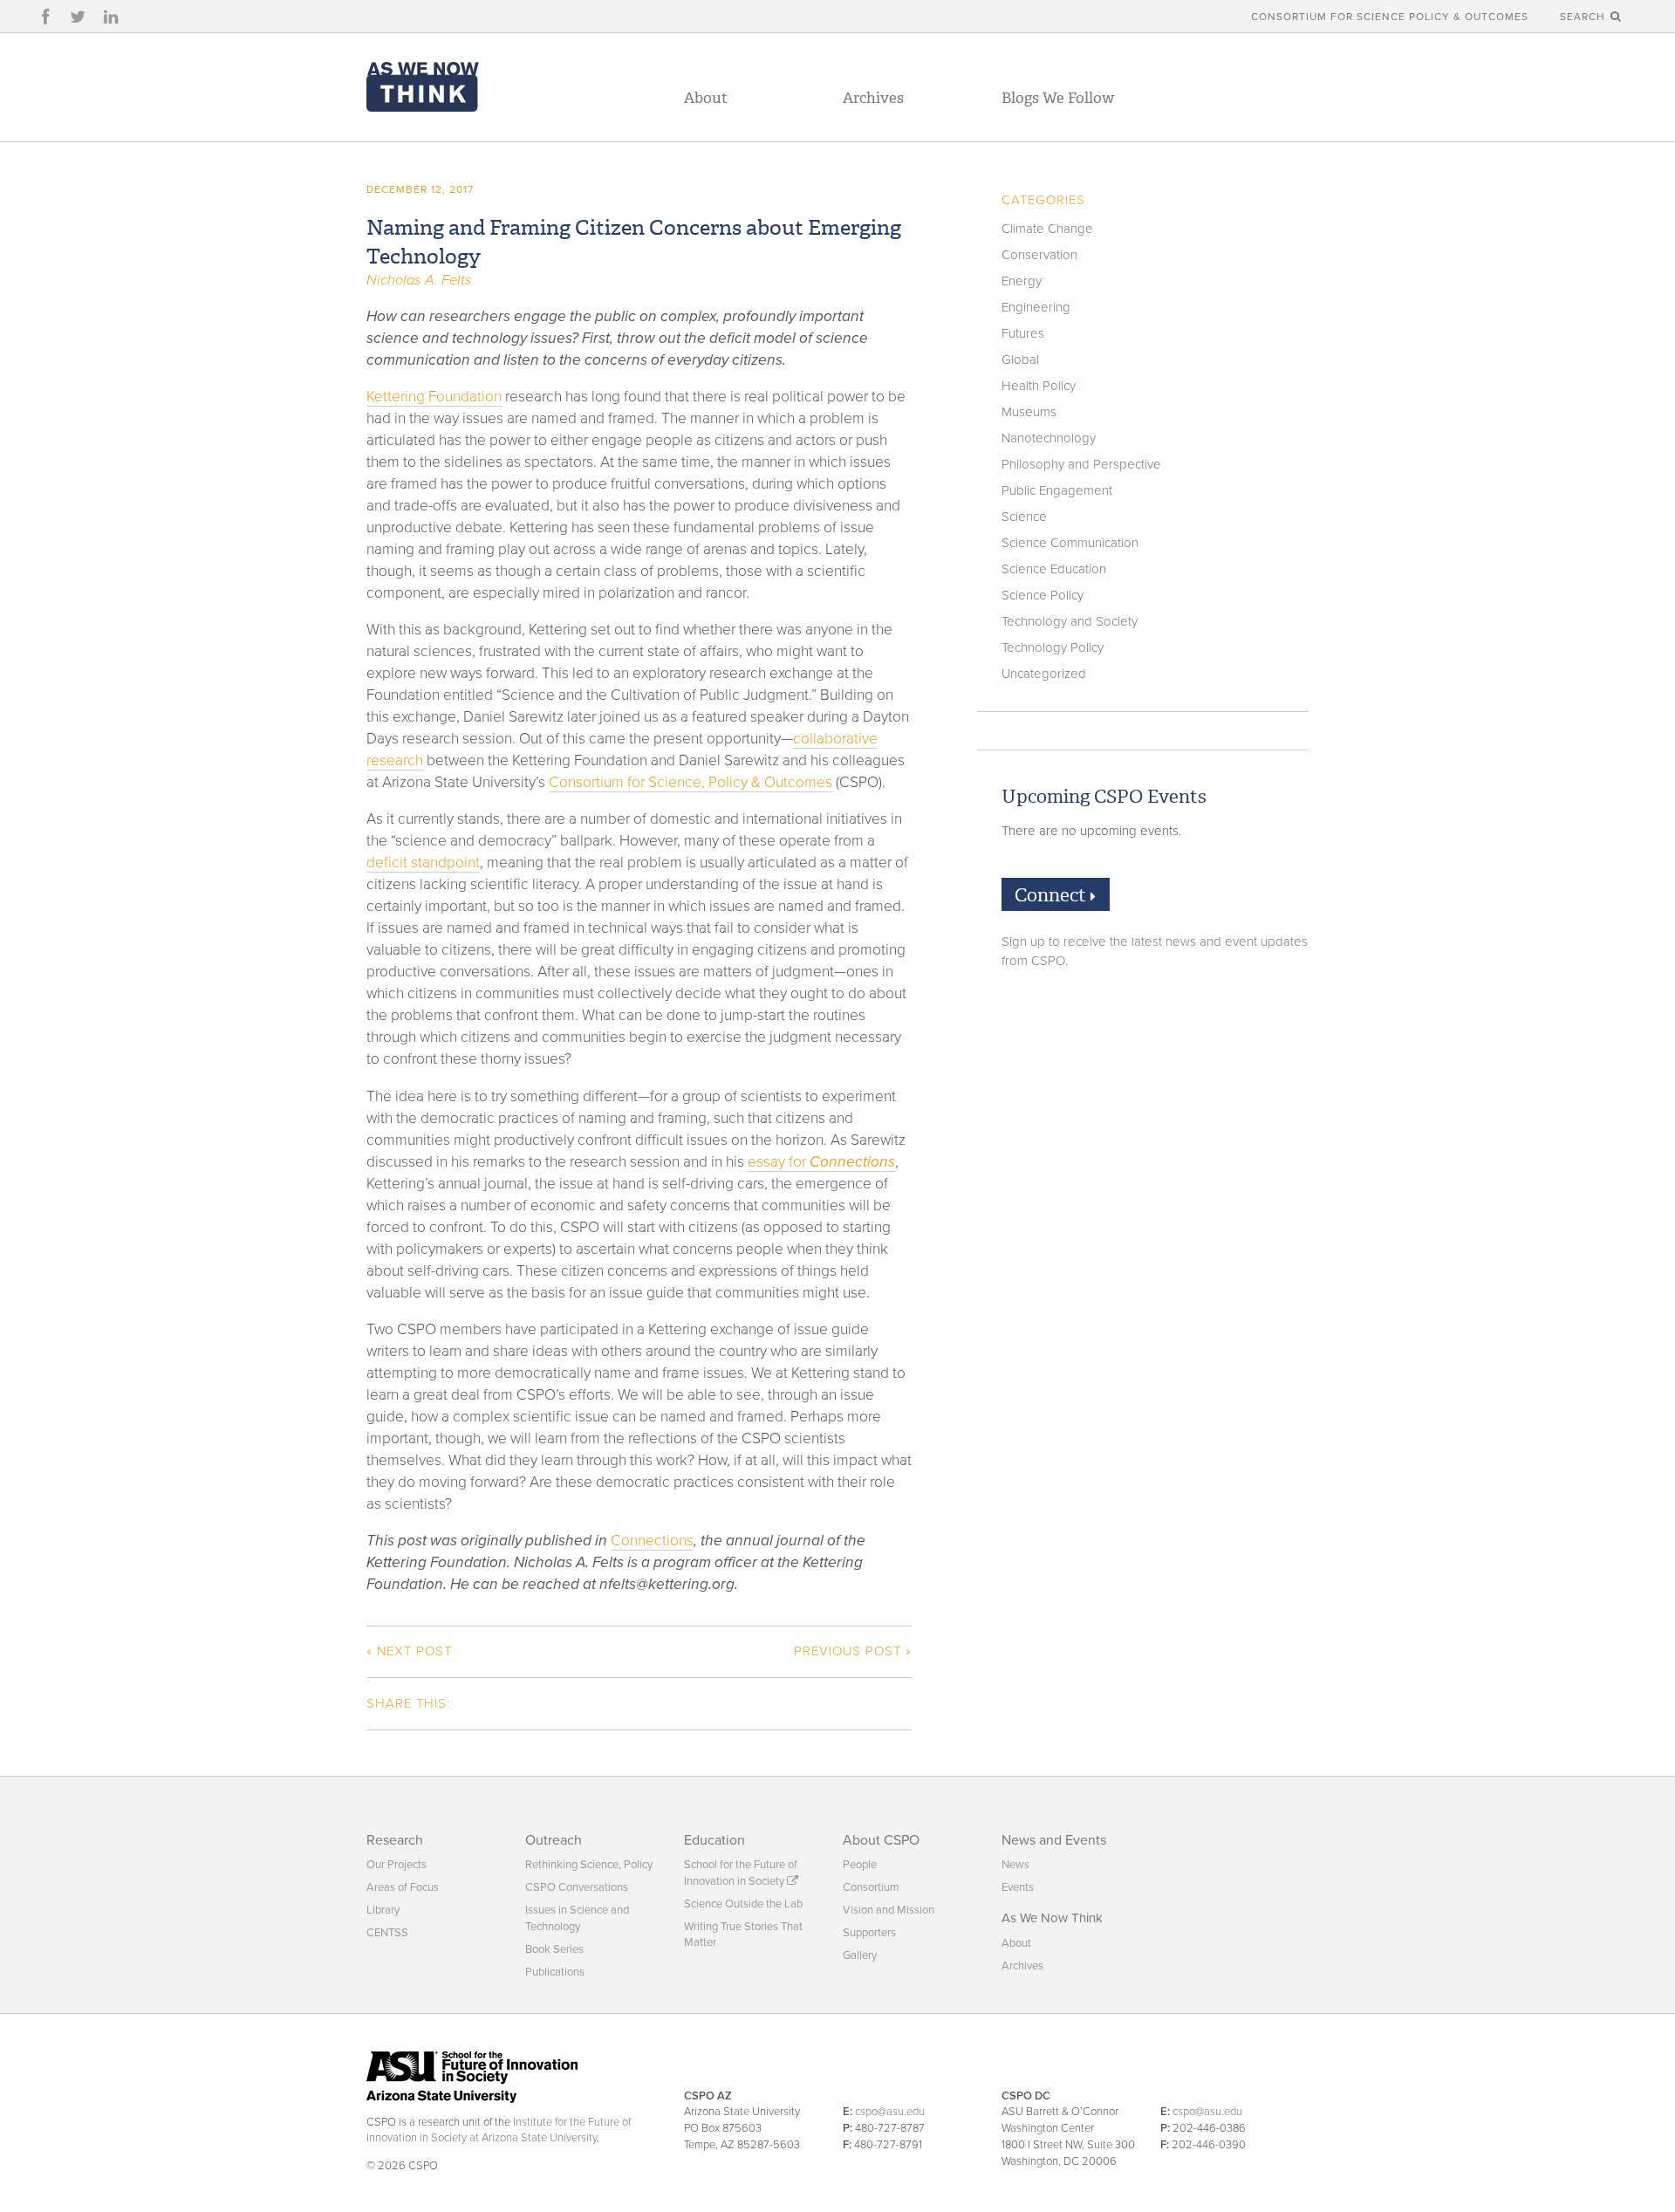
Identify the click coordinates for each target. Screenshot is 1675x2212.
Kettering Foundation (434, 397)
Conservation (1039, 255)
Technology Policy (1053, 647)
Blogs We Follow (1058, 98)
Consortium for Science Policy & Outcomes (1390, 17)
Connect (1053, 895)
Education (714, 1840)
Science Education (1054, 569)
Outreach (554, 1840)
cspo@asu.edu (890, 2112)
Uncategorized (1044, 674)
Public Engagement (1057, 490)
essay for (821, 1162)
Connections (652, 1541)
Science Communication (1070, 543)
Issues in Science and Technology (577, 1918)
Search (1584, 17)
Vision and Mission (889, 1910)
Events (1018, 1887)
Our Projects (397, 1865)
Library (383, 1910)
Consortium (871, 1887)
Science (1024, 517)
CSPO (423, 86)
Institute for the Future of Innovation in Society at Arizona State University (499, 2130)
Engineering (1036, 307)
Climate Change (1047, 229)
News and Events (1054, 1840)
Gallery (860, 1955)
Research (395, 1840)
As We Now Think (1052, 1918)
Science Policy (1043, 595)
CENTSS (387, 1933)
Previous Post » (853, 1651)
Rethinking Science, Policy (589, 1865)
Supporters (869, 1933)
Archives (873, 98)
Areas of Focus (403, 1887)
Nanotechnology (1049, 438)
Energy (1022, 281)
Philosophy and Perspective (1081, 464)
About (706, 98)
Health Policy (1039, 386)
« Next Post (409, 1651)
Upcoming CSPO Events (1104, 797)
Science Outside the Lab (743, 1904)
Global (1020, 360)
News (1015, 1865)
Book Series (554, 1949)
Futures (1023, 333)
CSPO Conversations (577, 1887)
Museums (1029, 412)
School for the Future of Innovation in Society (741, 1873)
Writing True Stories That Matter (743, 1935)
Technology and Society (1070, 621)
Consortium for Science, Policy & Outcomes (691, 782)
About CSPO (881, 1840)
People (860, 1865)
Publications (555, 1972)
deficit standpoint (423, 863)
